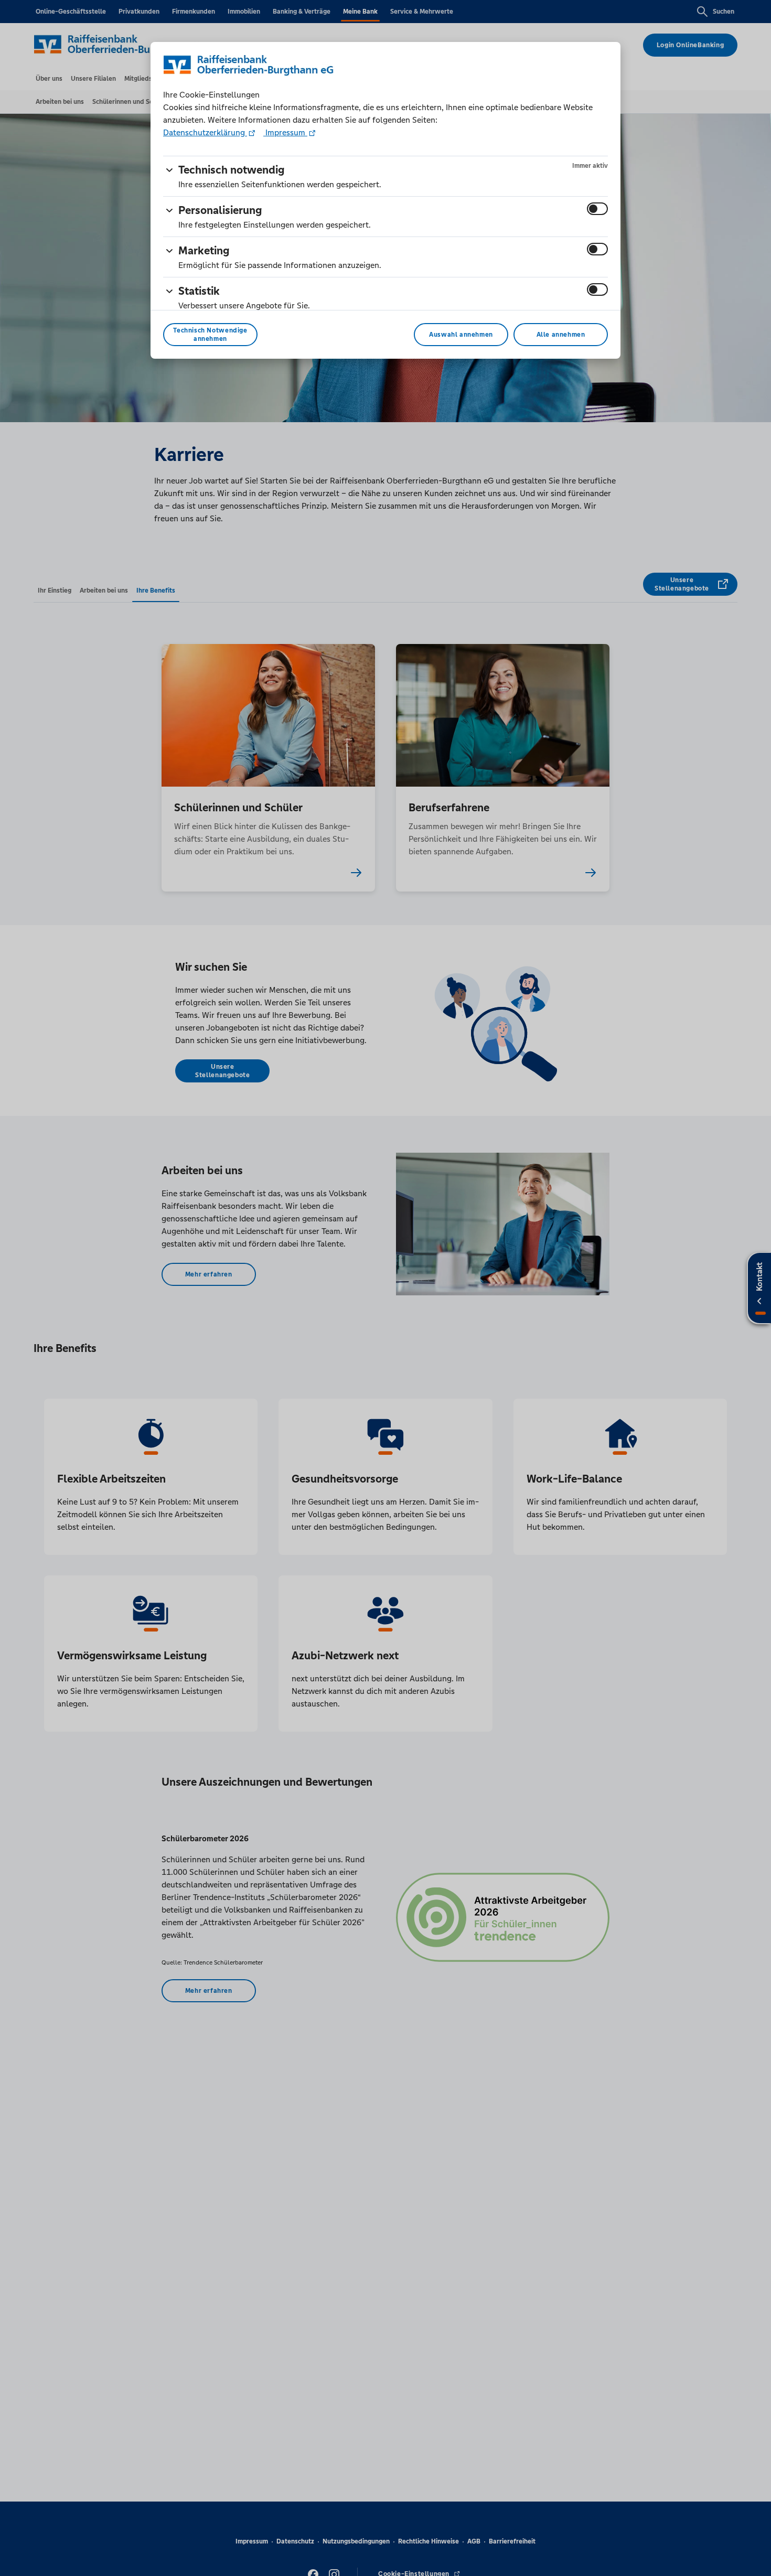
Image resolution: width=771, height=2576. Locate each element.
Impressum (285, 132)
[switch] (597, 209)
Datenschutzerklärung (205, 132)
